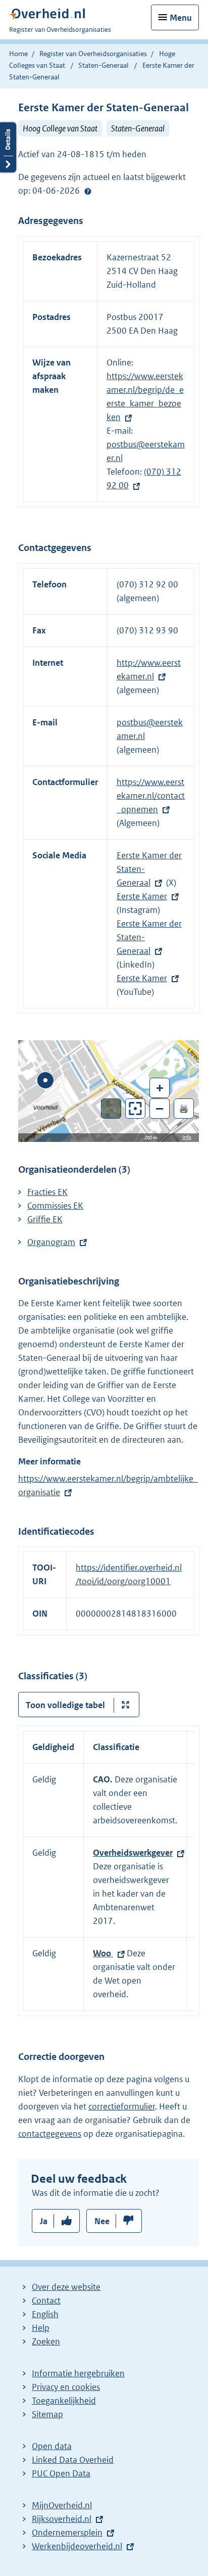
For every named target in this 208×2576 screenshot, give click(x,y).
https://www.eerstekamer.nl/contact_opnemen (151, 796)
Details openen (8, 147)
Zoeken (46, 2341)
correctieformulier (122, 2106)
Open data (52, 2446)
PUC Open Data (61, 2473)
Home (18, 54)
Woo (103, 1953)
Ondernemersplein (67, 2533)
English (45, 2314)
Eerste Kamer (142, 896)
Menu (181, 18)
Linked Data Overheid (73, 2460)
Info (187, 1137)
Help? (88, 191)
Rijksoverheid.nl (62, 2519)
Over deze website (66, 2287)
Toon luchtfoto (111, 1109)
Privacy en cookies (66, 2387)
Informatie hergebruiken (78, 2373)
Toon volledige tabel (65, 1705)
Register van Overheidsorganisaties (93, 54)
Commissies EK (55, 1206)
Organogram (51, 1242)
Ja (44, 2221)
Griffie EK (45, 1219)
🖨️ (184, 1108)
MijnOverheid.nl (62, 2505)
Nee (102, 2221)
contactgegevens (50, 2134)
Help (41, 2328)
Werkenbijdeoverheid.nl (77, 2546)
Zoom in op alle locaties (136, 1109)
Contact (46, 2301)
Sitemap (47, 2414)
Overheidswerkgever (133, 1853)
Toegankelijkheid (64, 2401)
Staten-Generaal (103, 65)
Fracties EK (47, 1192)
